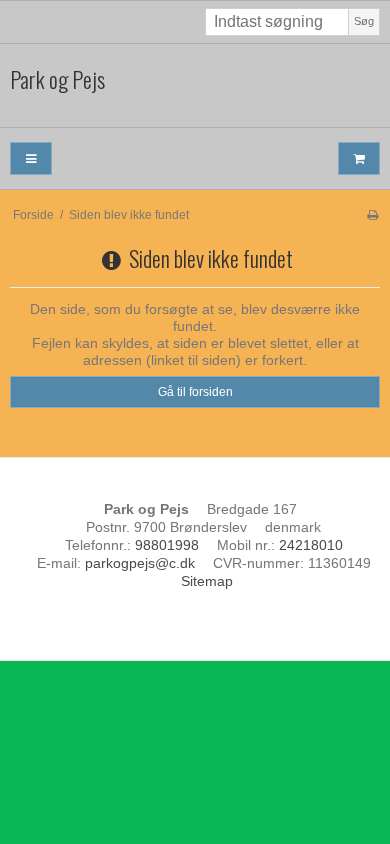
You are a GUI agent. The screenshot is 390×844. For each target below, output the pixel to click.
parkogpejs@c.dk (140, 563)
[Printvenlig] (372, 215)
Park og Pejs (57, 80)
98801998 (167, 545)
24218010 (311, 545)
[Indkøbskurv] (359, 158)
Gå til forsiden (195, 392)
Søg (364, 21)
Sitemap (207, 581)
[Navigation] (31, 158)
